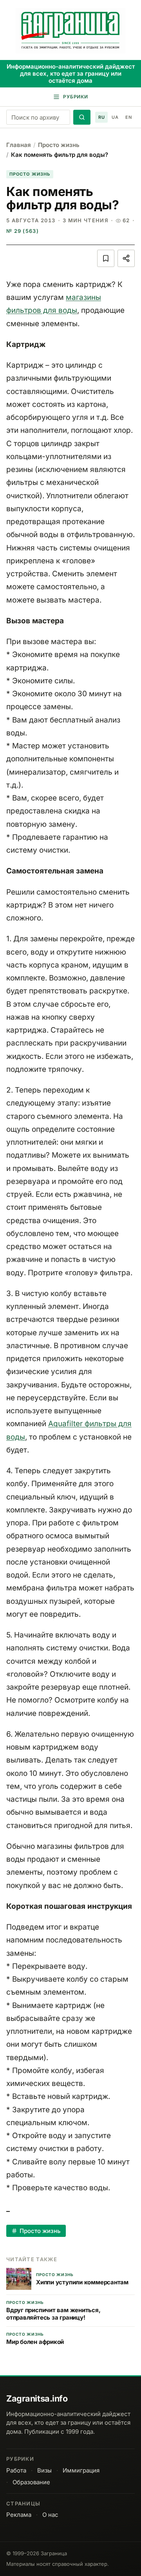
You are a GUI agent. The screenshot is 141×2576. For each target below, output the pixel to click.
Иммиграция (81, 2470)
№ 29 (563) (23, 231)
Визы (44, 2470)
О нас (50, 2515)
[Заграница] (71, 31)
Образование (31, 2482)
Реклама (19, 2515)
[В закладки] (106, 258)
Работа (16, 2470)
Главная (19, 145)
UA (115, 117)
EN (128, 117)
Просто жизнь (59, 145)
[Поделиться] (126, 258)
